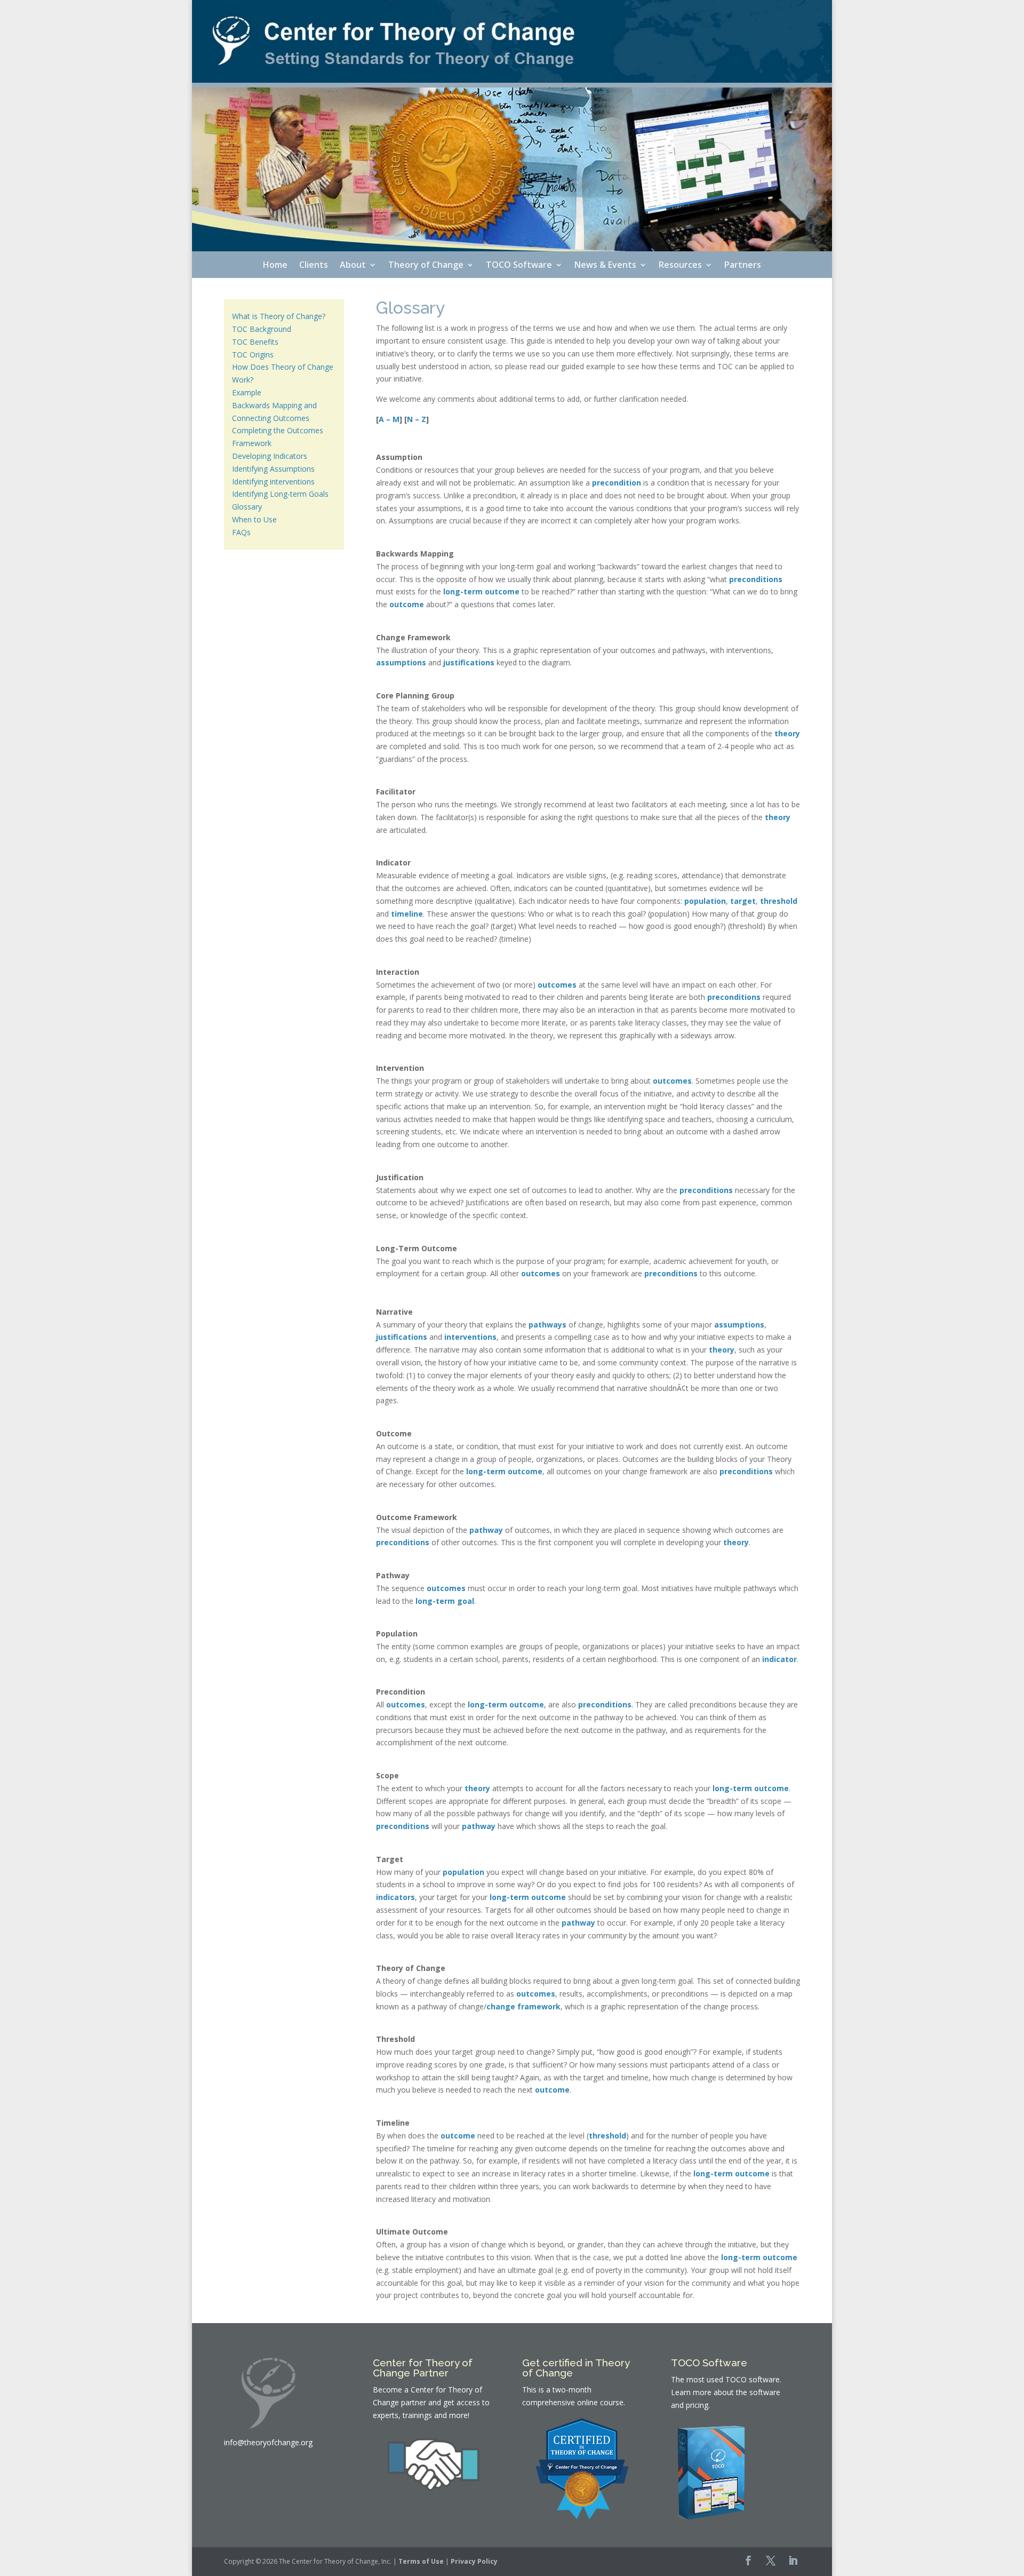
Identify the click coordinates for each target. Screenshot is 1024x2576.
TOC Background (262, 329)
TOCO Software (519, 266)
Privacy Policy (474, 2561)
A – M (389, 419)
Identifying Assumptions (273, 469)
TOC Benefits (255, 342)
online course (600, 2402)
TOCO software (753, 2379)
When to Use (254, 519)
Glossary (247, 507)
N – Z (417, 419)
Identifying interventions (273, 482)
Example (247, 392)
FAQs (241, 532)
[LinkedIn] (793, 2562)
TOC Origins (253, 355)
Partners (743, 266)
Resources (680, 266)
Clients (314, 266)
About (353, 266)
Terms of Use (421, 2561)
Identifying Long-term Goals (280, 494)
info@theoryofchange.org (268, 2442)
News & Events (605, 266)
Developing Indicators (270, 456)
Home (275, 266)
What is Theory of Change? (279, 316)
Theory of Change (426, 266)
